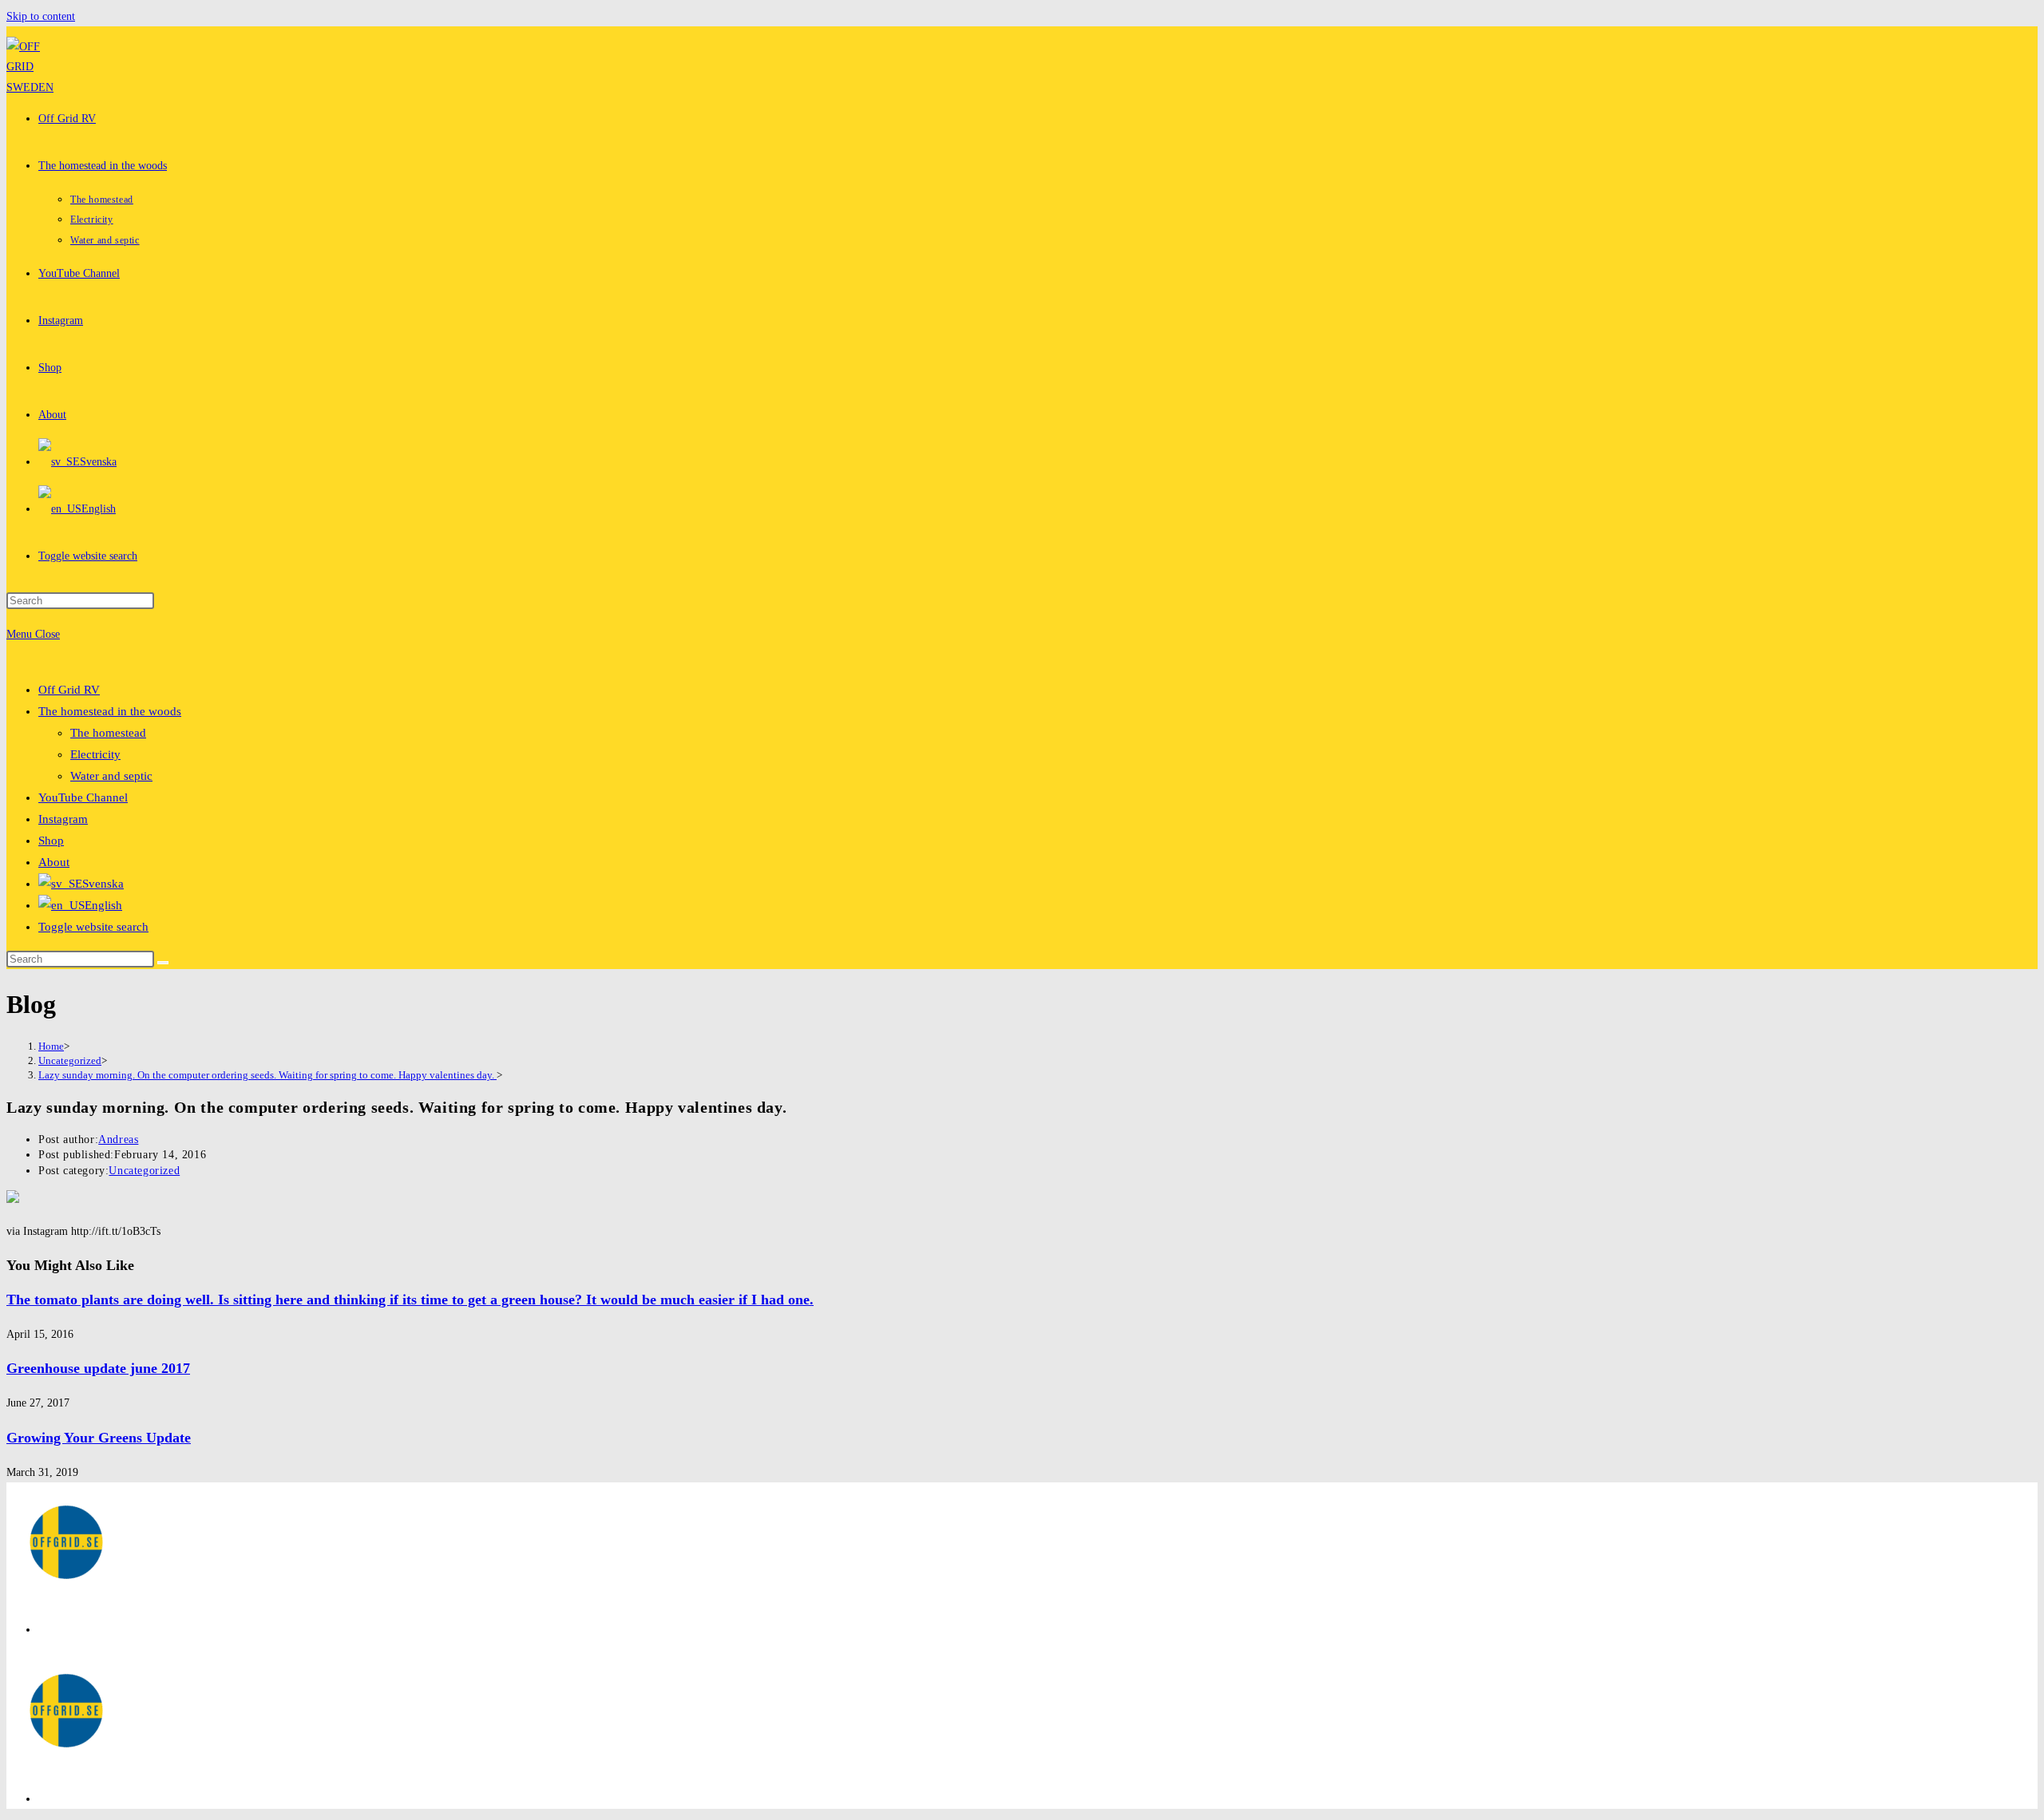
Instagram (63, 819)
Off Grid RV (69, 690)
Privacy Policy (71, 1630)
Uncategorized (144, 1171)
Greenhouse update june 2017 (98, 1368)
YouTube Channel (83, 797)
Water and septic (111, 776)
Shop (51, 841)
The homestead (108, 733)
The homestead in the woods (110, 711)
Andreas (118, 1139)
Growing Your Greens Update (99, 1438)
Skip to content (41, 16)
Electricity (95, 754)
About (54, 862)
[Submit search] (163, 963)
